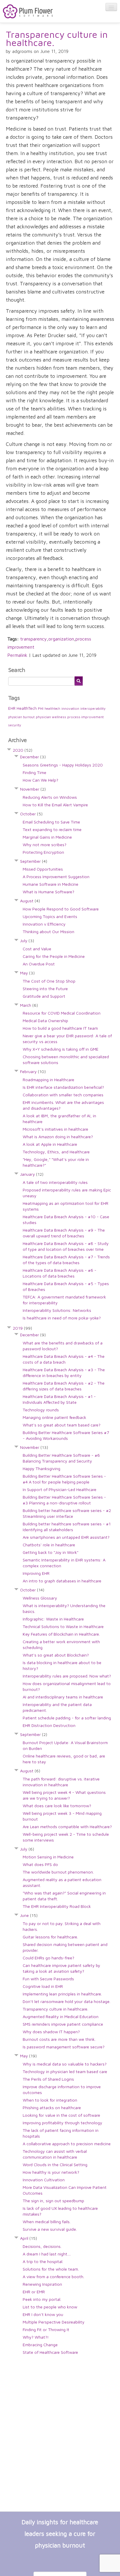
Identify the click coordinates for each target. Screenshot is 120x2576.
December (33, 757)
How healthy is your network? (51, 2172)
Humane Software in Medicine (51, 884)
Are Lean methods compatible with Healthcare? (67, 1827)
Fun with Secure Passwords (48, 1979)
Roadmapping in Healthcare (48, 1080)
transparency (33, 639)
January (32, 1174)
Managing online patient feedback (54, 1417)
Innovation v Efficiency (44, 924)
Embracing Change (40, 2345)
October (31, 814)
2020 (23, 750)
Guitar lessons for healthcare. (50, 1937)
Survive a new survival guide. (50, 2229)
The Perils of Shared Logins (48, 2079)
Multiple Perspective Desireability (54, 2322)
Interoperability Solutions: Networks (57, 1310)
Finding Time (35, 772)
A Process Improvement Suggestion (56, 877)
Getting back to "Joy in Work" (51, 1552)
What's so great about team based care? (62, 1425)
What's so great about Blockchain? (56, 1655)
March (29, 1005)
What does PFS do (40, 1864)
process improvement (85, 717)
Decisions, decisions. (42, 2246)
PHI (41, 708)
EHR (12, 708)
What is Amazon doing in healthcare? (58, 1137)
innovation (70, 708)
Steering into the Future (45, 989)
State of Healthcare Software (50, 2352)
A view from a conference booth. (53, 2277)
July (27, 941)
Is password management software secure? (64, 2047)
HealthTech (27, 708)
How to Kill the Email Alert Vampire (55, 805)
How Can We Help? (40, 780)
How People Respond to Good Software (61, 909)
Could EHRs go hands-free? (48, 1958)
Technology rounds (41, 1410)
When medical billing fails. (47, 2222)
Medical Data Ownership (45, 1021)
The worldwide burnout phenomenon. (58, 1872)
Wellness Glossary (40, 1598)
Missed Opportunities (43, 869)
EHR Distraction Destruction (49, 1725)
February (33, 1071)
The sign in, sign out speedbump (53, 2201)
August (30, 901)
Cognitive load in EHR (43, 1986)
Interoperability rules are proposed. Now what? (67, 1676)
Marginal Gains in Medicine (47, 837)
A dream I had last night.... (47, 2254)
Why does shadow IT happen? (51, 2032)
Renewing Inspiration (42, 2284)
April (29, 2238)
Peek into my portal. (42, 2299)
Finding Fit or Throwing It (46, 2329)
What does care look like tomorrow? (57, 1806)
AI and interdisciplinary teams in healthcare (63, 1697)
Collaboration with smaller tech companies (63, 1095)
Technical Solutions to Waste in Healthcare (63, 1626)
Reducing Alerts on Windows (50, 797)
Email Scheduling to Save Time (51, 822)
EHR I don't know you (43, 2314)
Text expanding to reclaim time (52, 829)
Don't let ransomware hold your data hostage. (67, 2001)
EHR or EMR (34, 2292)
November (33, 789)
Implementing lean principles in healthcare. (62, 1994)
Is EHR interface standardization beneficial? (63, 1087)
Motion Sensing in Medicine (48, 1857)
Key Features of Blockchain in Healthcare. (61, 1634)
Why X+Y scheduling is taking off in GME (61, 1049)
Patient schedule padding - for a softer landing (67, 1718)
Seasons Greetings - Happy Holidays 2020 (63, 765)
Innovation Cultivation (44, 2180)
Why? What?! (36, 2337)
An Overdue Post (39, 964)
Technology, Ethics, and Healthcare (56, 1152)
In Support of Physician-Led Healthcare (60, 1489)
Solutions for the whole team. (51, 2269)
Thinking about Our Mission (48, 932)
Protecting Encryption (43, 852)
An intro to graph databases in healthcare (62, 1581)
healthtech (52, 709)
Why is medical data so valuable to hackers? (65, 2064)
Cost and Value (37, 949)
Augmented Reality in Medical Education (61, 2016)
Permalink (17, 655)
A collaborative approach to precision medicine (67, 2144)
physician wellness (51, 717)
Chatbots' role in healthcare (49, 1545)
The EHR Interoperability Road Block (57, 1906)
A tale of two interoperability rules (55, 1182)
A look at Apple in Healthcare (50, 1144)
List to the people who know (50, 2307)
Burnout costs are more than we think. (59, 2039)
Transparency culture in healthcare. (57, 38)
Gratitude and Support (44, 996)
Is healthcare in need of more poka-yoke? (62, 1318)
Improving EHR (36, 1573)
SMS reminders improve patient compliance (63, 2024)
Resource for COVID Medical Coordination (62, 1013)
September (34, 861)
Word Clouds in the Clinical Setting (55, 2165)
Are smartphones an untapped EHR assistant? (66, 1537)
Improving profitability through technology (62, 2123)
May (27, 973)
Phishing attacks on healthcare (52, 2108)
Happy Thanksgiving (42, 1468)
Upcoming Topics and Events (50, 916)
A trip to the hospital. (43, 2261)
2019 (22, 1328)
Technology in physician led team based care (65, 2071)
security (15, 725)
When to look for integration (50, 2100)
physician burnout (21, 717)
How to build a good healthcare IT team (60, 1028)
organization (61, 639)
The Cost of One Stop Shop (49, 981)
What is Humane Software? (48, 892)
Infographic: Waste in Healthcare (53, 1619)
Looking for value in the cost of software (61, 2115)
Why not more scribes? (45, 845)
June (29, 1915)
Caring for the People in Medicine (54, 956)
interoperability (93, 708)
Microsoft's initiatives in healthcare (55, 1129)
